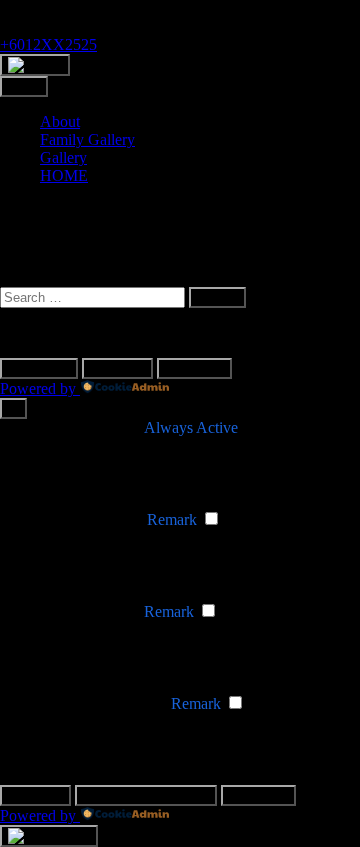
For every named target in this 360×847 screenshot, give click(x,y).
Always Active (191, 427)
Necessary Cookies (80, 427)
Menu (24, 86)
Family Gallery (87, 139)
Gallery (63, 157)
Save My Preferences (146, 795)
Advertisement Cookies (93, 703)
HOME (64, 175)
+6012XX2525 (48, 44)
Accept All (194, 368)
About (60, 121)
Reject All (117, 368)
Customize (39, 368)
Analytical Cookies (79, 611)
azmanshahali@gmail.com (83, 8)
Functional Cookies (81, 519)
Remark (172, 519)
